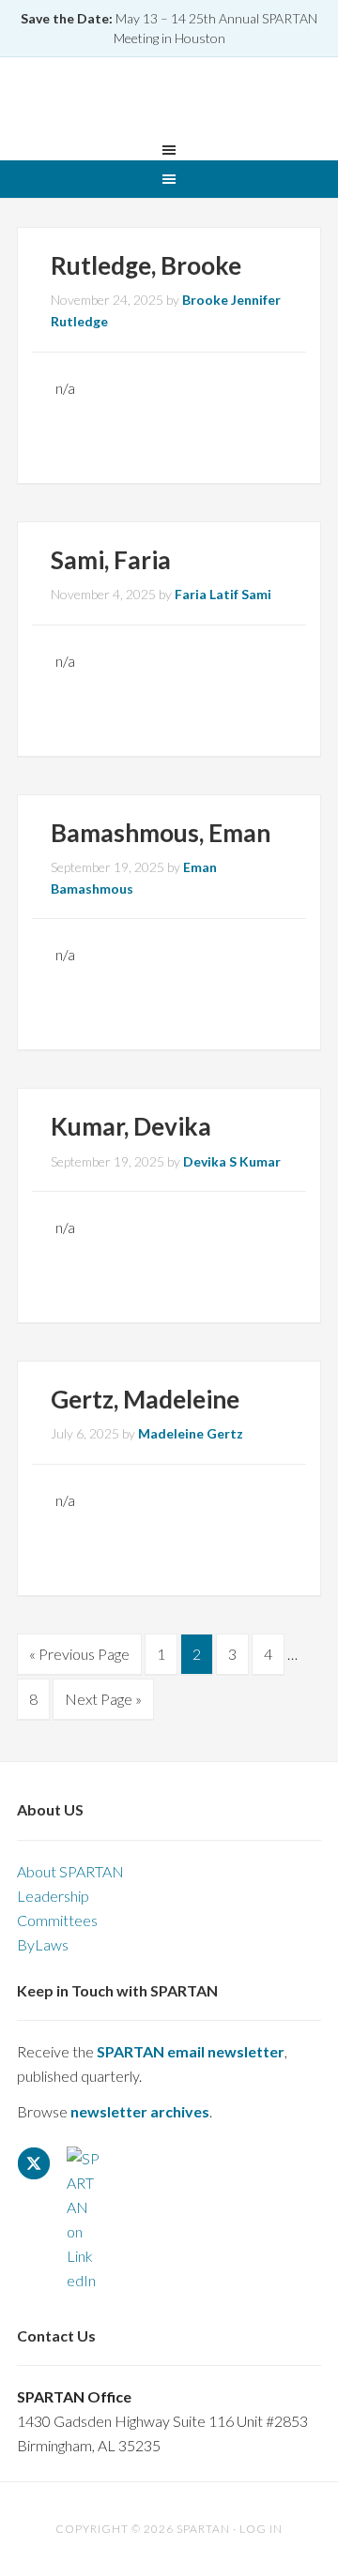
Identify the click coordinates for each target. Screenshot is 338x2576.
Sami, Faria (111, 560)
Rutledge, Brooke (146, 265)
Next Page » (103, 1704)
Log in (261, 2529)
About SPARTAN (70, 1871)
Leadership (53, 1896)
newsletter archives (140, 2111)
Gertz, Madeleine (145, 1399)
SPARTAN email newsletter (191, 2051)
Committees (57, 1920)
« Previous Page (79, 1659)
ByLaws (43, 1944)
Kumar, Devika (131, 1126)
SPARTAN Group (169, 102)
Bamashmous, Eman (161, 833)
